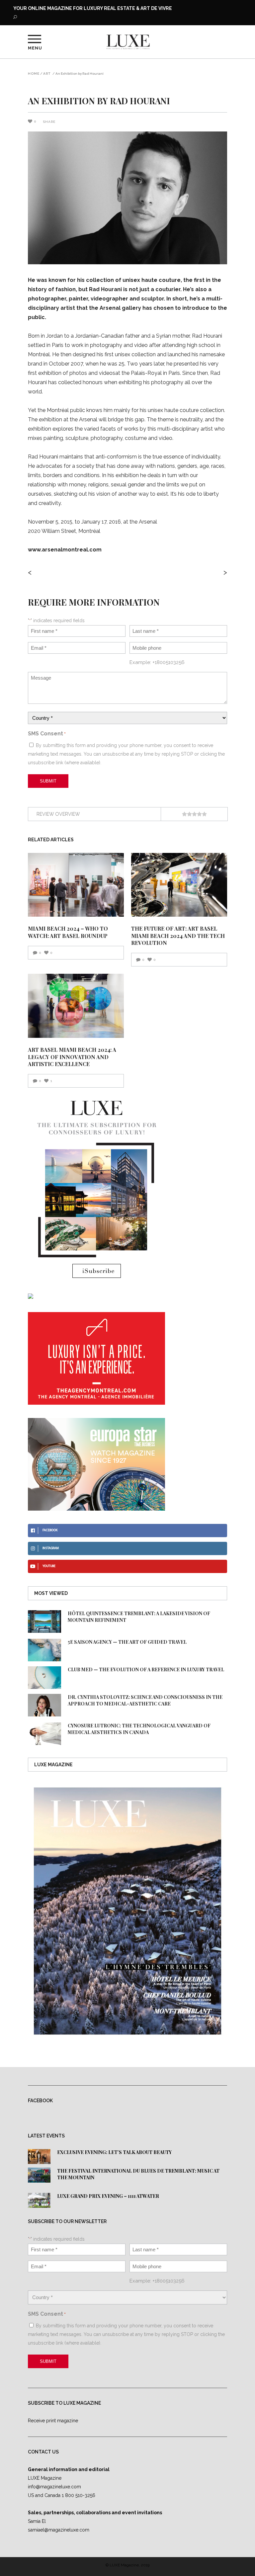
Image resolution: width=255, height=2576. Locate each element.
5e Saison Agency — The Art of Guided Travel (127, 1642)
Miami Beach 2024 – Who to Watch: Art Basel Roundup (68, 932)
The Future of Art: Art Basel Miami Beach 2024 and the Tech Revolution (178, 936)
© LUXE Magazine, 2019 (127, 2565)
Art (47, 74)
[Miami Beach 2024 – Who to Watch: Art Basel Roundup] (76, 885)
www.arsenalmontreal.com (65, 550)
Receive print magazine (53, 2421)
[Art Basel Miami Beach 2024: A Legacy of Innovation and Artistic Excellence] (76, 1006)
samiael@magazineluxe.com (59, 2530)
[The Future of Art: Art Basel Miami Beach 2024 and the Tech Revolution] (179, 885)
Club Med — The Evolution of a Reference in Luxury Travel (146, 1669)
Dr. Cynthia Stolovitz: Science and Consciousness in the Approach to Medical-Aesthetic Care (145, 1700)
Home (34, 74)
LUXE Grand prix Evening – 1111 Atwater (108, 2196)
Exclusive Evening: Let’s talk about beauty (114, 2152)
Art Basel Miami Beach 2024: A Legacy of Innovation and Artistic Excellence (72, 1057)
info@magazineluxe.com (54, 2487)
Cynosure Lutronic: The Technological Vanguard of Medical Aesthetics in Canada (139, 1729)
